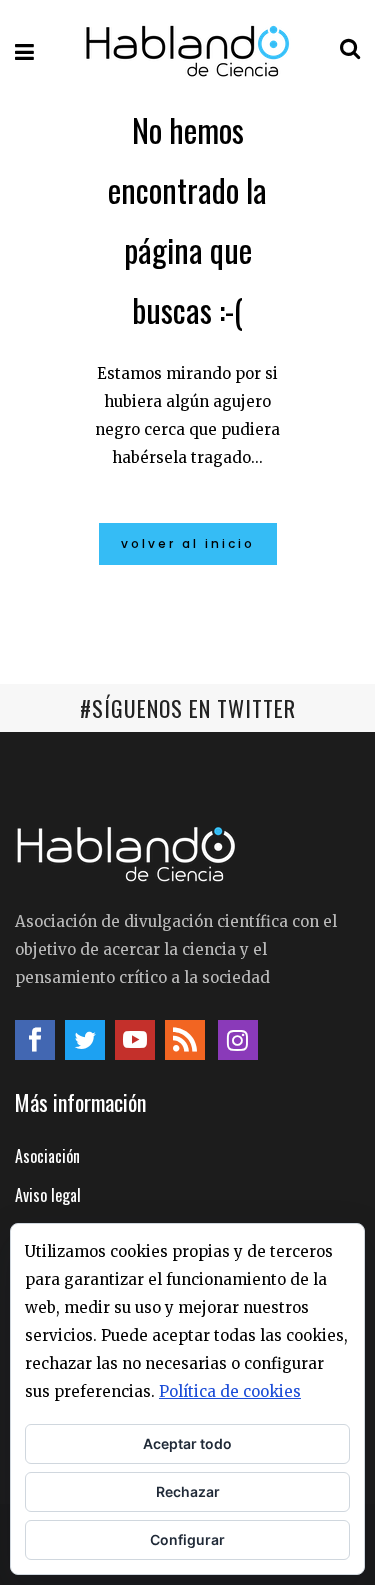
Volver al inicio (188, 543)
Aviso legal (48, 1195)
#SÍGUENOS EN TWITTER (188, 708)
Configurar (187, 1539)
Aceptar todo (187, 1443)
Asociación (47, 1156)
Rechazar (188, 1491)
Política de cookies (230, 1391)
